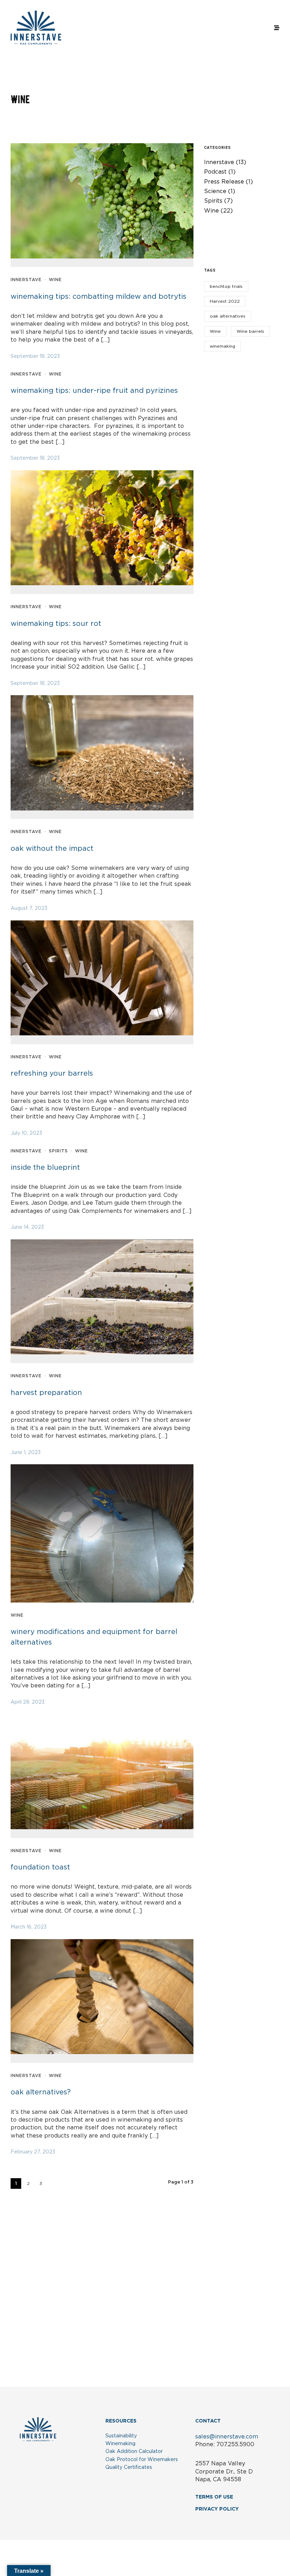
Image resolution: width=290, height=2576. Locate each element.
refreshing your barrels (52, 1074)
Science (215, 191)
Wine (55, 280)
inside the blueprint (45, 1168)
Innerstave (26, 280)
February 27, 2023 (33, 2152)
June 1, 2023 (26, 1453)
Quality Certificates (129, 2467)
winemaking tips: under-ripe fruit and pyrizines (94, 391)
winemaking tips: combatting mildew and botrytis (98, 297)
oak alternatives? (41, 2092)
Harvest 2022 (225, 301)
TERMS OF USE (214, 2497)
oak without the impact (52, 849)
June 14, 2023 (27, 1227)
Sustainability (121, 2436)
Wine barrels (250, 331)
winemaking (222, 346)
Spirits (58, 1151)
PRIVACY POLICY (217, 2509)
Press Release (224, 182)
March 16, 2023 (29, 1927)
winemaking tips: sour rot (56, 624)
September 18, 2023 (35, 356)
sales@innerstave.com (227, 2437)
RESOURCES (121, 2421)
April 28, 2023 (28, 1702)
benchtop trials (226, 286)
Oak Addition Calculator (134, 2452)
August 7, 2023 (29, 908)
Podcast (215, 172)
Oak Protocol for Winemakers (142, 2460)
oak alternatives (228, 316)
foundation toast (40, 1867)
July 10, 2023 (26, 1133)
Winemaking (120, 2444)
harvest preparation (46, 1393)
